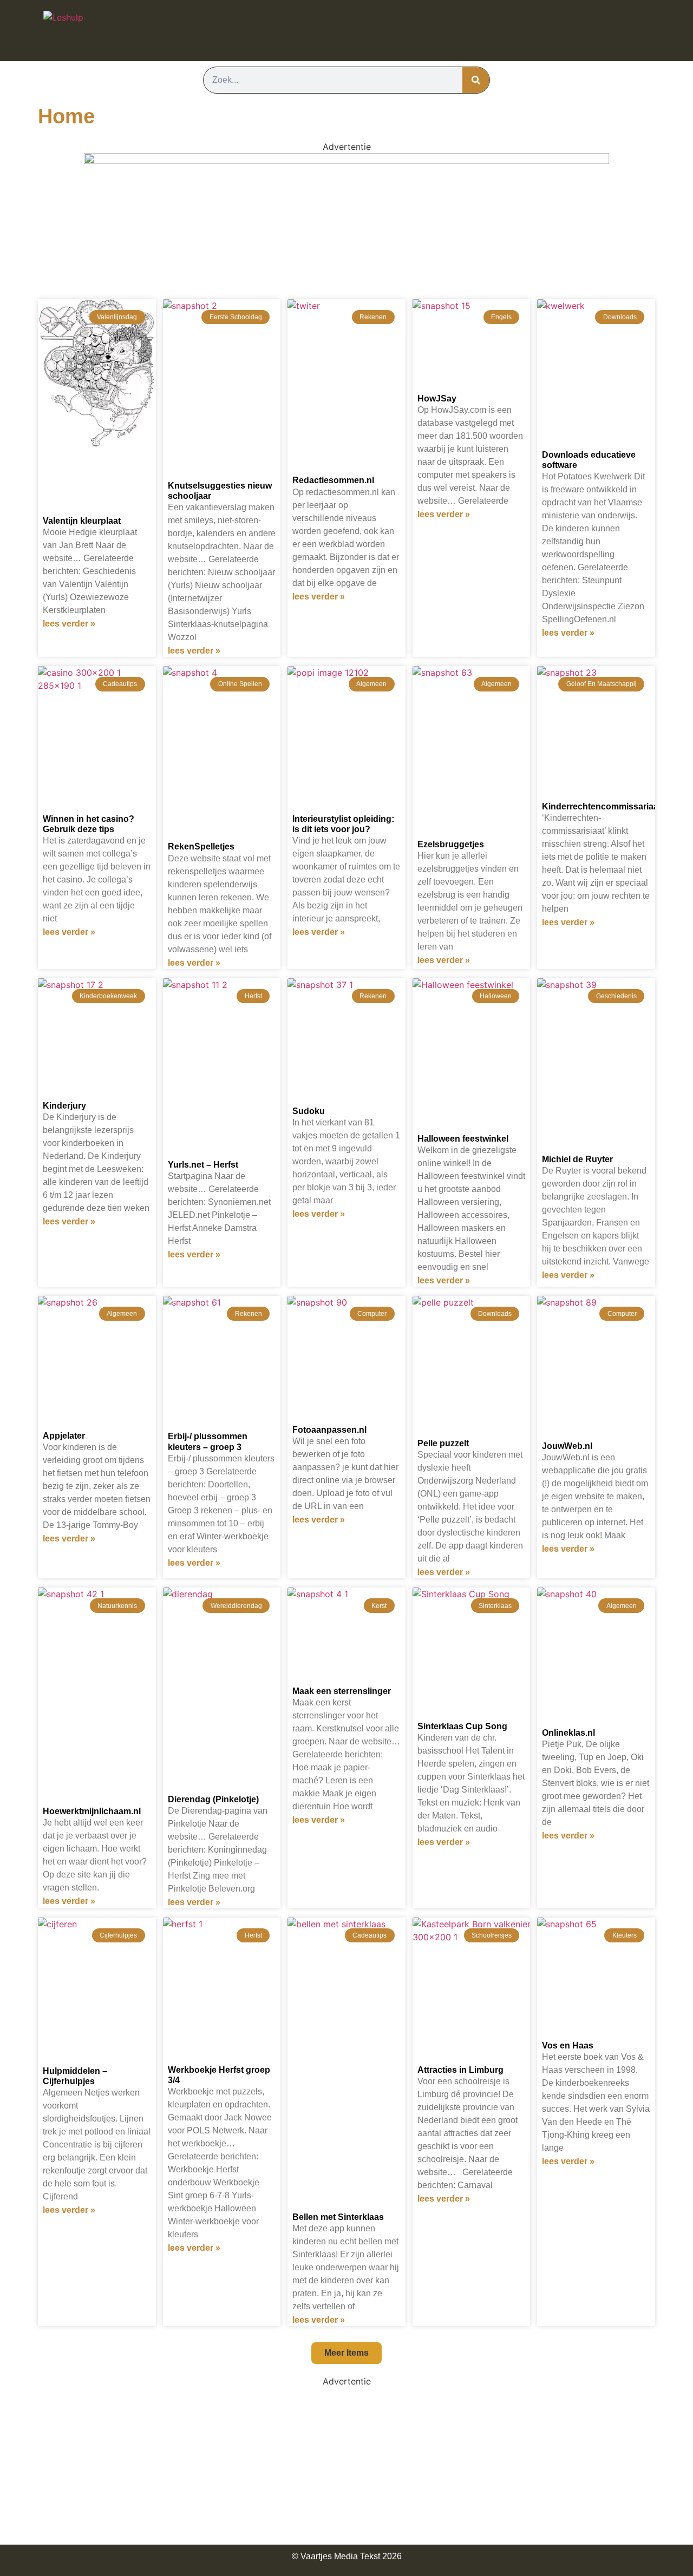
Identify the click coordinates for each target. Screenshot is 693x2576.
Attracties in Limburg (460, 2070)
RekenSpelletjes (201, 846)
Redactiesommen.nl (333, 480)
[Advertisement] (346, 2463)
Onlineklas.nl (568, 1733)
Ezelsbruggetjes (451, 844)
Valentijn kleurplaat (82, 521)
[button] (346, 2353)
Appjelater (64, 1436)
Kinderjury (64, 1106)
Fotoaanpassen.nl (329, 1430)
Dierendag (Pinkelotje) (213, 1799)
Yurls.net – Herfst (203, 1165)
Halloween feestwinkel (463, 1139)
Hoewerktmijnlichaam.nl (92, 1811)
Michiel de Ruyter (577, 1159)
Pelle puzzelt (443, 1443)
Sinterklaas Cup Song (462, 1726)
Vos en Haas (568, 2045)
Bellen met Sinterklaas (338, 2217)
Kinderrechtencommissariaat (602, 806)
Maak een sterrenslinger (342, 1691)
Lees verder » (69, 624)
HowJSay (437, 398)
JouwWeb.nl (567, 1446)
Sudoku (309, 1111)
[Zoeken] (476, 80)
